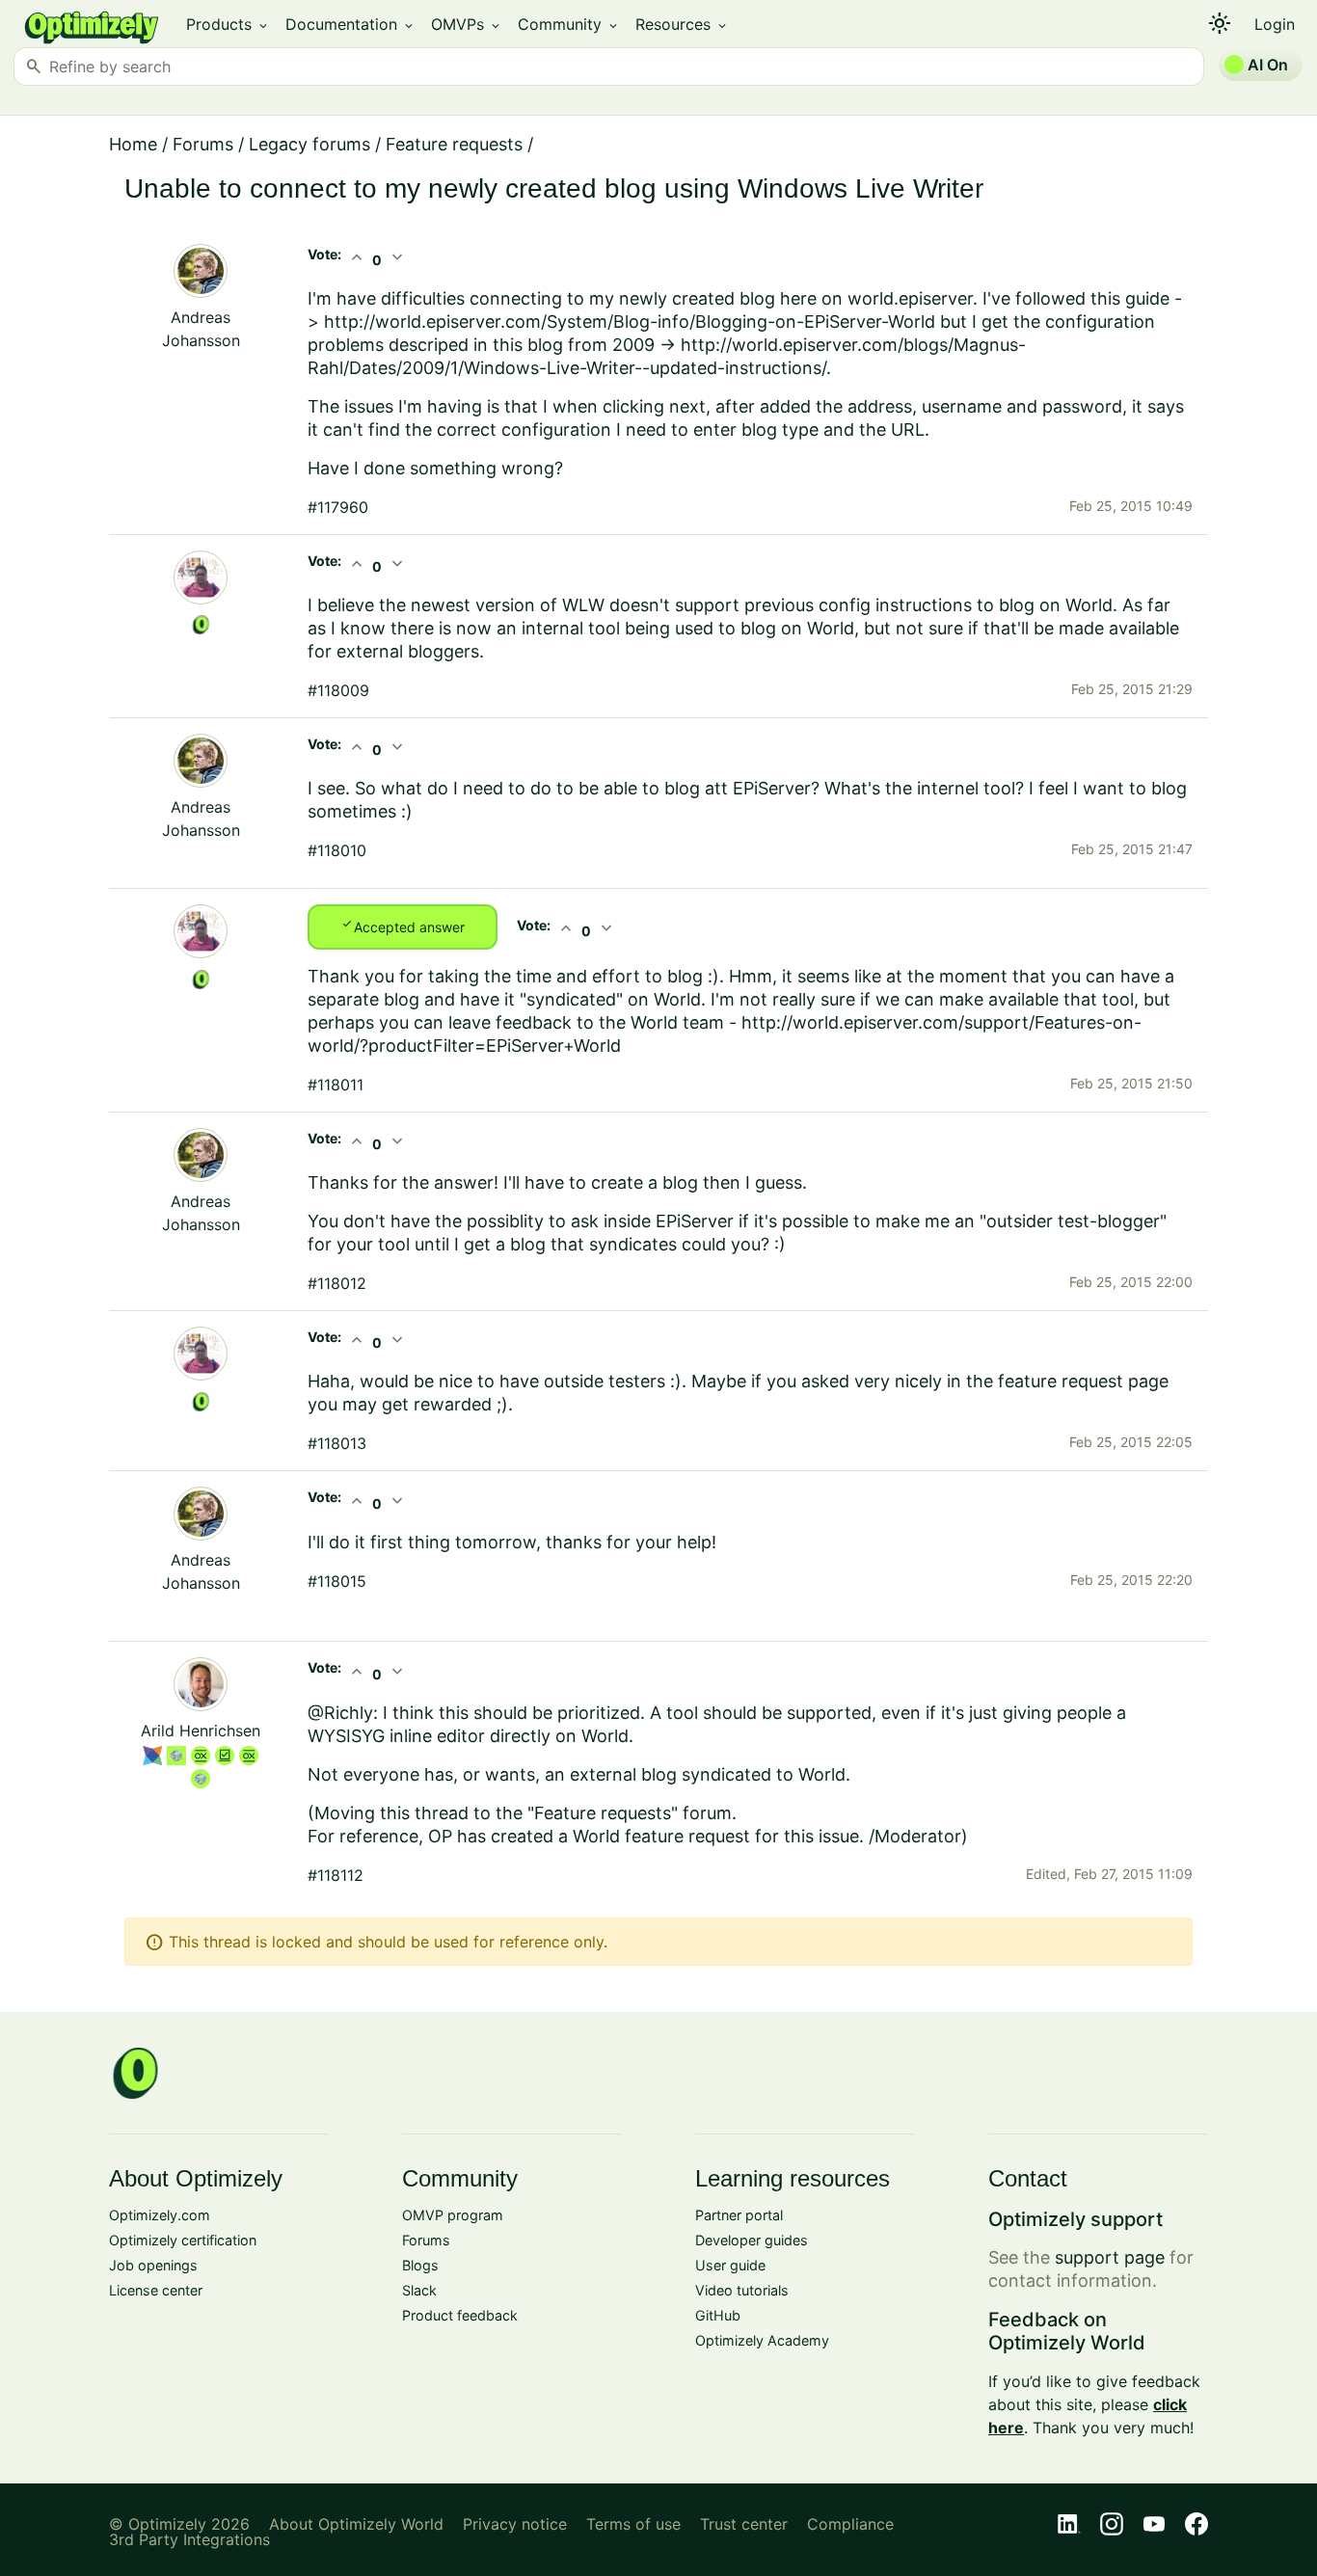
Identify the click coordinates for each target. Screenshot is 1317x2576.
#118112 (336, 1875)
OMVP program (453, 2215)
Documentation (350, 24)
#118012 (337, 1283)
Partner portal (739, 2215)
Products (228, 24)
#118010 (337, 850)
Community (569, 24)
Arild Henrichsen (201, 1731)
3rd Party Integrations (189, 2539)
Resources (682, 24)
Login (1275, 24)
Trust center (744, 2524)
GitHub (718, 2315)
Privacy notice (515, 2524)
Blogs (420, 2265)
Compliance (850, 2524)
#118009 (338, 690)
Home (133, 144)
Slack (419, 2290)
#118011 (336, 1085)
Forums (203, 144)
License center (156, 2290)
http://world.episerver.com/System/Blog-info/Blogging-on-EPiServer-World (630, 322)
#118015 (337, 1581)
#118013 (337, 1443)
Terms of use (633, 2524)
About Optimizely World (356, 2524)
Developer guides (752, 2240)
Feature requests (454, 144)
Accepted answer (403, 926)
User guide (730, 2265)
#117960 (338, 507)
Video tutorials (742, 2290)
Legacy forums (309, 144)
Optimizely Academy (762, 2340)
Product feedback (460, 2315)
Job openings (153, 2265)
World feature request (661, 1836)
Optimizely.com (160, 2215)
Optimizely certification (183, 2240)
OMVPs (467, 24)
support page (1110, 2257)
